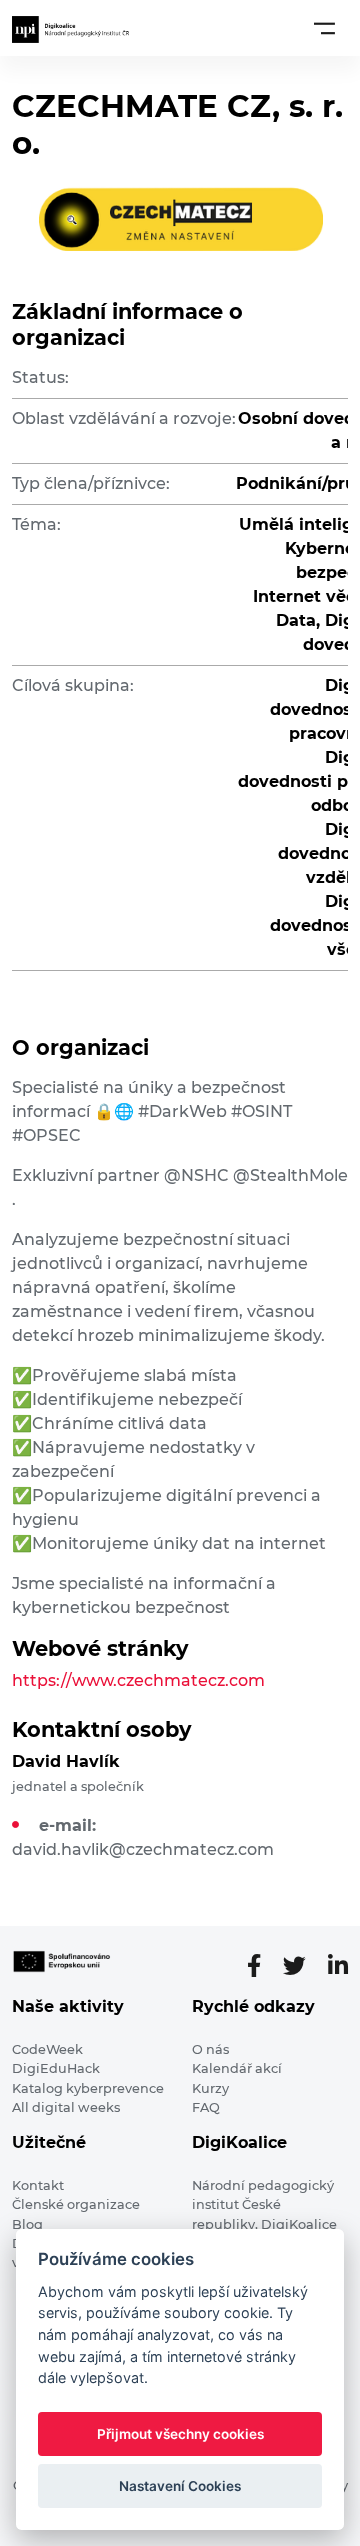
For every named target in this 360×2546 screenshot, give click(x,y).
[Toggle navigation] (324, 28)
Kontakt (38, 2185)
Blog (27, 2224)
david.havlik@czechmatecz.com (143, 1849)
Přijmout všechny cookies (180, 2434)
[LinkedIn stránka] (338, 1966)
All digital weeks (66, 2107)
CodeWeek (47, 2049)
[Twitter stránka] (302, 1966)
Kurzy (210, 2088)
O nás (210, 2049)
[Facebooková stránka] (262, 1966)
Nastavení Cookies (180, 2486)
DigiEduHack (56, 2068)
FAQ (206, 2107)
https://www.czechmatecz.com (138, 1680)
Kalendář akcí (237, 2068)
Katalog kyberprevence (88, 2088)
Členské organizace (76, 2204)
